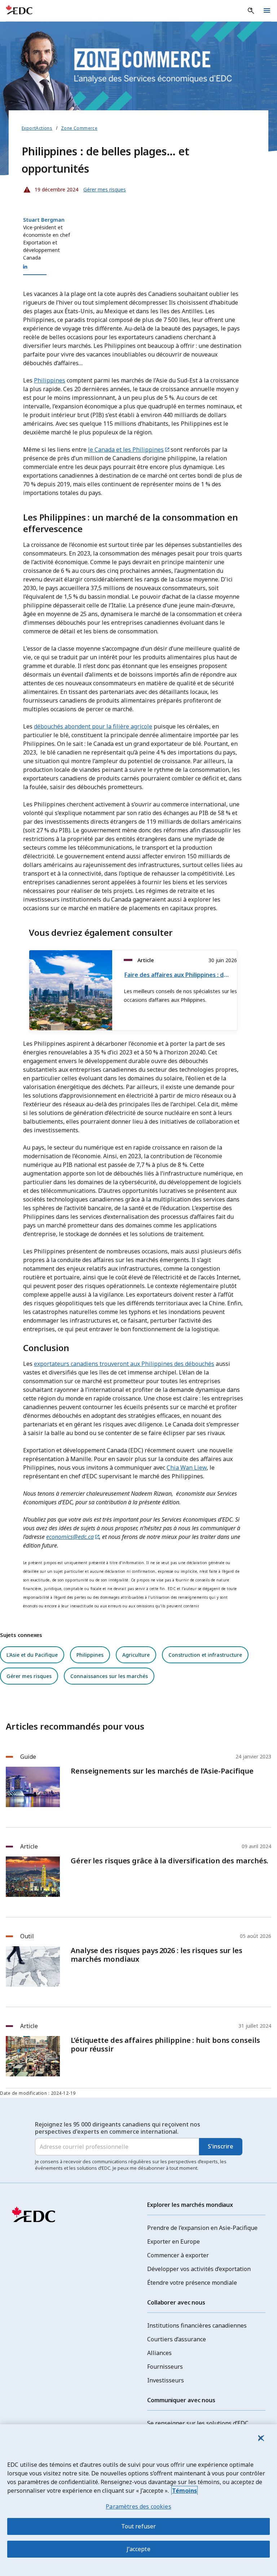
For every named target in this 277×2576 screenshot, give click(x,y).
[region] (138, 2500)
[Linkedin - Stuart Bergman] (25, 267)
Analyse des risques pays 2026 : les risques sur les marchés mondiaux (157, 1955)
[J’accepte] (260, 2438)
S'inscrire (221, 2146)
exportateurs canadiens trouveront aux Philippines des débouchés (124, 1364)
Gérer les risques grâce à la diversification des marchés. (170, 1861)
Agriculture (136, 1655)
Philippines (50, 380)
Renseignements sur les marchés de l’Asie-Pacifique (162, 1771)
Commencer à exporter (178, 2255)
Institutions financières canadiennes (197, 2325)
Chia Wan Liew (187, 1468)
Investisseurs (166, 2380)
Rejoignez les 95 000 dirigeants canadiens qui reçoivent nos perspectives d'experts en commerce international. (118, 2128)
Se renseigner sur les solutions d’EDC (198, 2423)
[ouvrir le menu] (267, 11)
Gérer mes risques (29, 1676)
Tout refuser (139, 2526)
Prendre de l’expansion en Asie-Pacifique (202, 2228)
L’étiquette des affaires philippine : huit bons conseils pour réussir (165, 2045)
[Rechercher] (251, 11)
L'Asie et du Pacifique (32, 1655)
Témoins (184, 2491)
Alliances (159, 2353)
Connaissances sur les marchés (109, 1676)
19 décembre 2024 (50, 188)
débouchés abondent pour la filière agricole (93, 726)
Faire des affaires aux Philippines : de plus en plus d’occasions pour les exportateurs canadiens (178, 975)
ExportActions (37, 128)
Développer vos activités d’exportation (199, 2269)
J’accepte (138, 2549)
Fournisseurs (165, 2367)
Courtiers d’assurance (177, 2339)
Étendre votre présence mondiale (192, 2283)
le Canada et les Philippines (126, 450)
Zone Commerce (79, 128)
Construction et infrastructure (205, 1655)
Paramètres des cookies (138, 2506)
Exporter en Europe (173, 2241)
